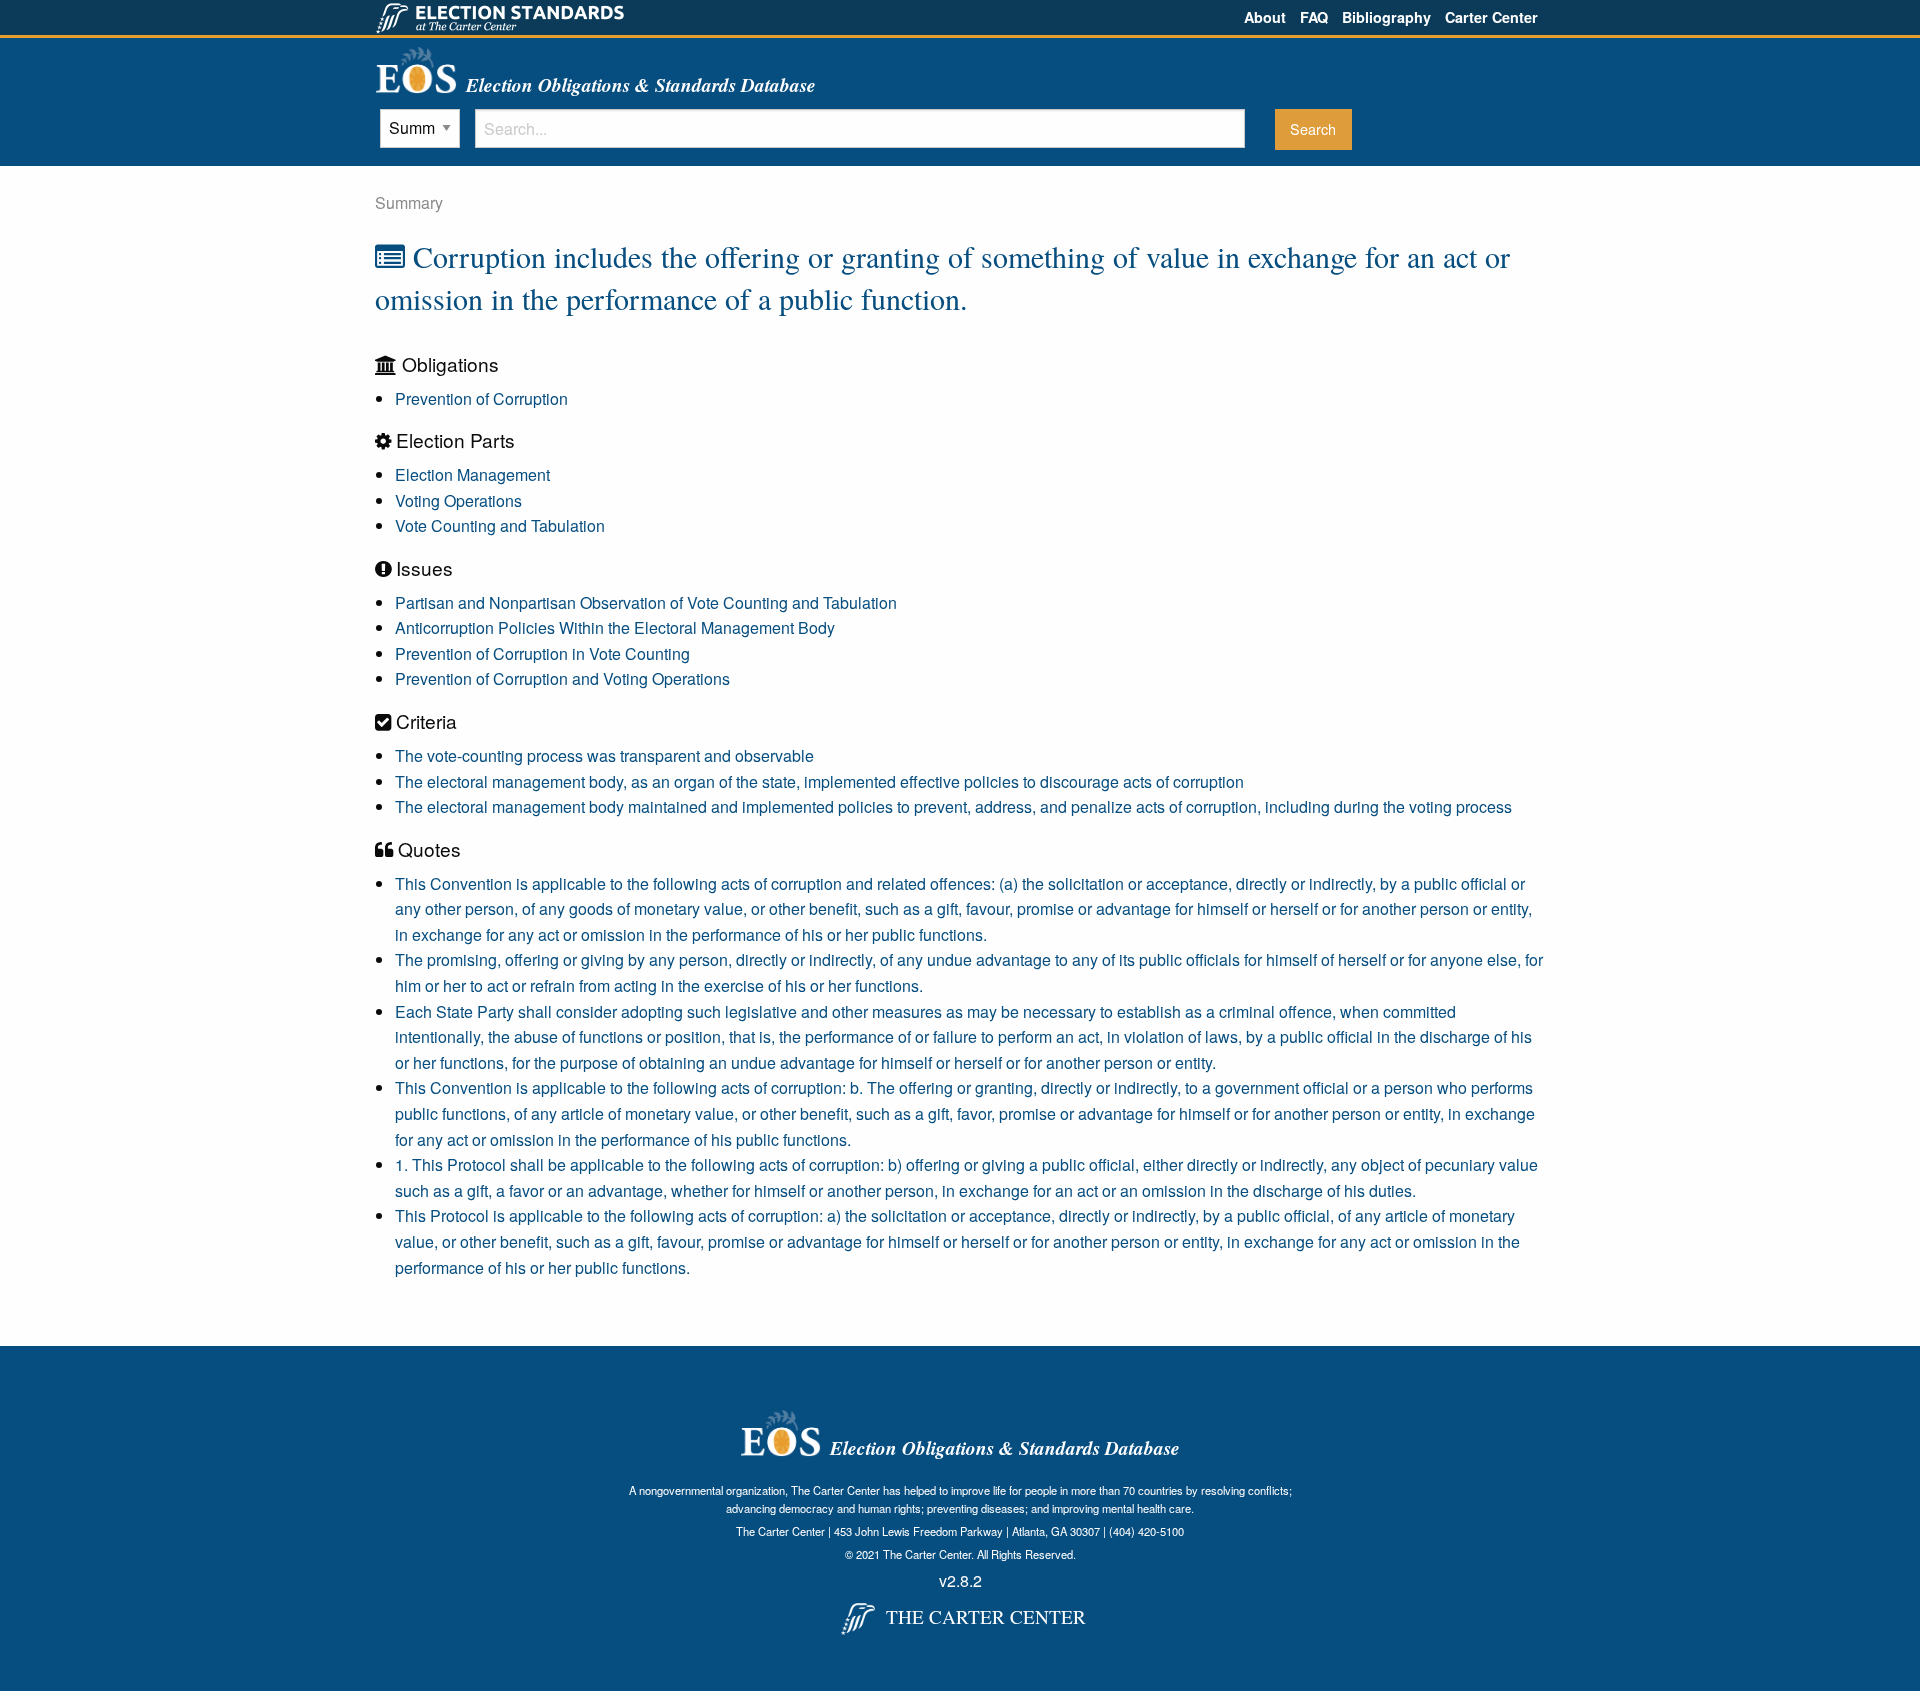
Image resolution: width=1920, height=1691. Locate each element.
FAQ (1314, 17)
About (1265, 17)
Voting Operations (458, 500)
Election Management (472, 474)
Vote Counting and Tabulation (500, 525)
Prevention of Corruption (481, 398)
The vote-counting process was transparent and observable (604, 755)
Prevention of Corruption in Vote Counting (542, 653)
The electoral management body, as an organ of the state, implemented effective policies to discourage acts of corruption (819, 781)
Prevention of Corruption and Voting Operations (562, 678)
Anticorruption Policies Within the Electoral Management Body (615, 627)
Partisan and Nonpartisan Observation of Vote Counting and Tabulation (646, 602)
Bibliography (1386, 17)
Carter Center (1491, 17)
